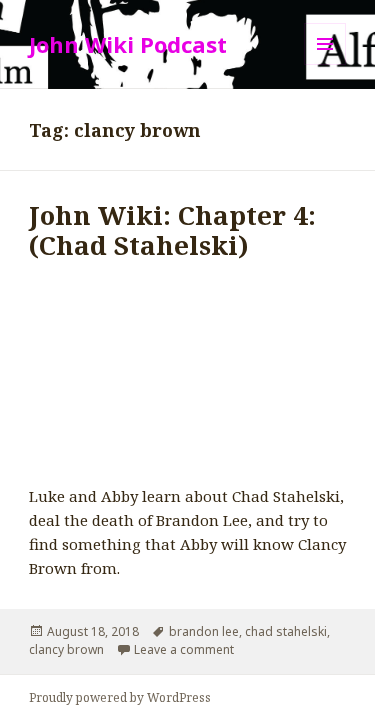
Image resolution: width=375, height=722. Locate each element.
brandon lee (204, 631)
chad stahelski (286, 631)
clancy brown (66, 649)
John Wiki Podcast (128, 44)
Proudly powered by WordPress (120, 697)
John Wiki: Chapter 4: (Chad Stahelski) (172, 230)
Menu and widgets (325, 64)
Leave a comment (184, 649)
